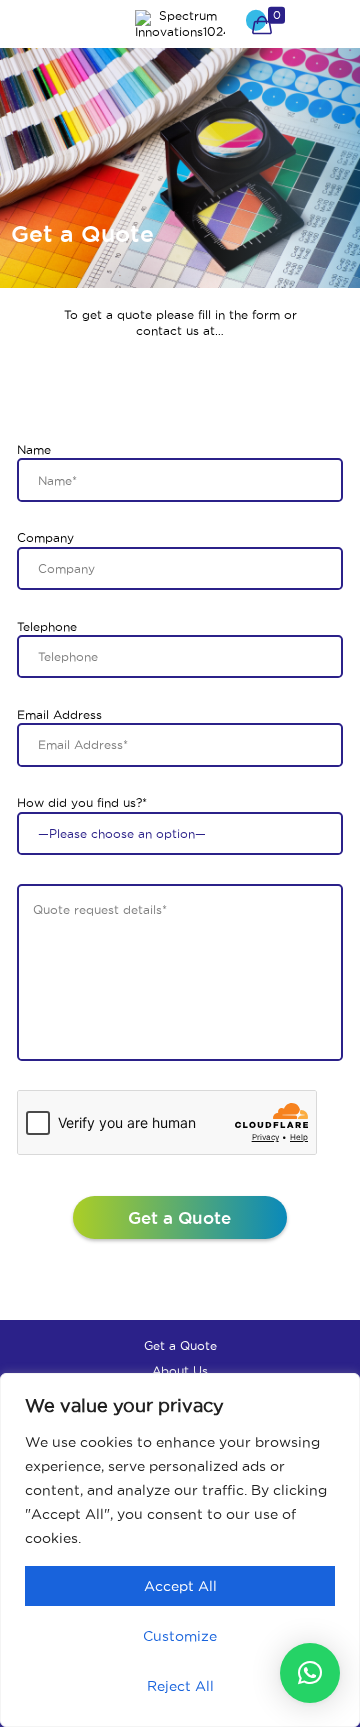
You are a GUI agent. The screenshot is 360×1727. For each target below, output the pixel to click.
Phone (323, 24)
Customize (180, 1636)
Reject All (180, 1686)
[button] (310, 1673)
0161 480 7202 (78, 374)
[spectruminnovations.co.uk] (180, 24)
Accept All (180, 1586)
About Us (180, 1370)
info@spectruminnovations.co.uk (130, 403)
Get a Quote (180, 1345)
